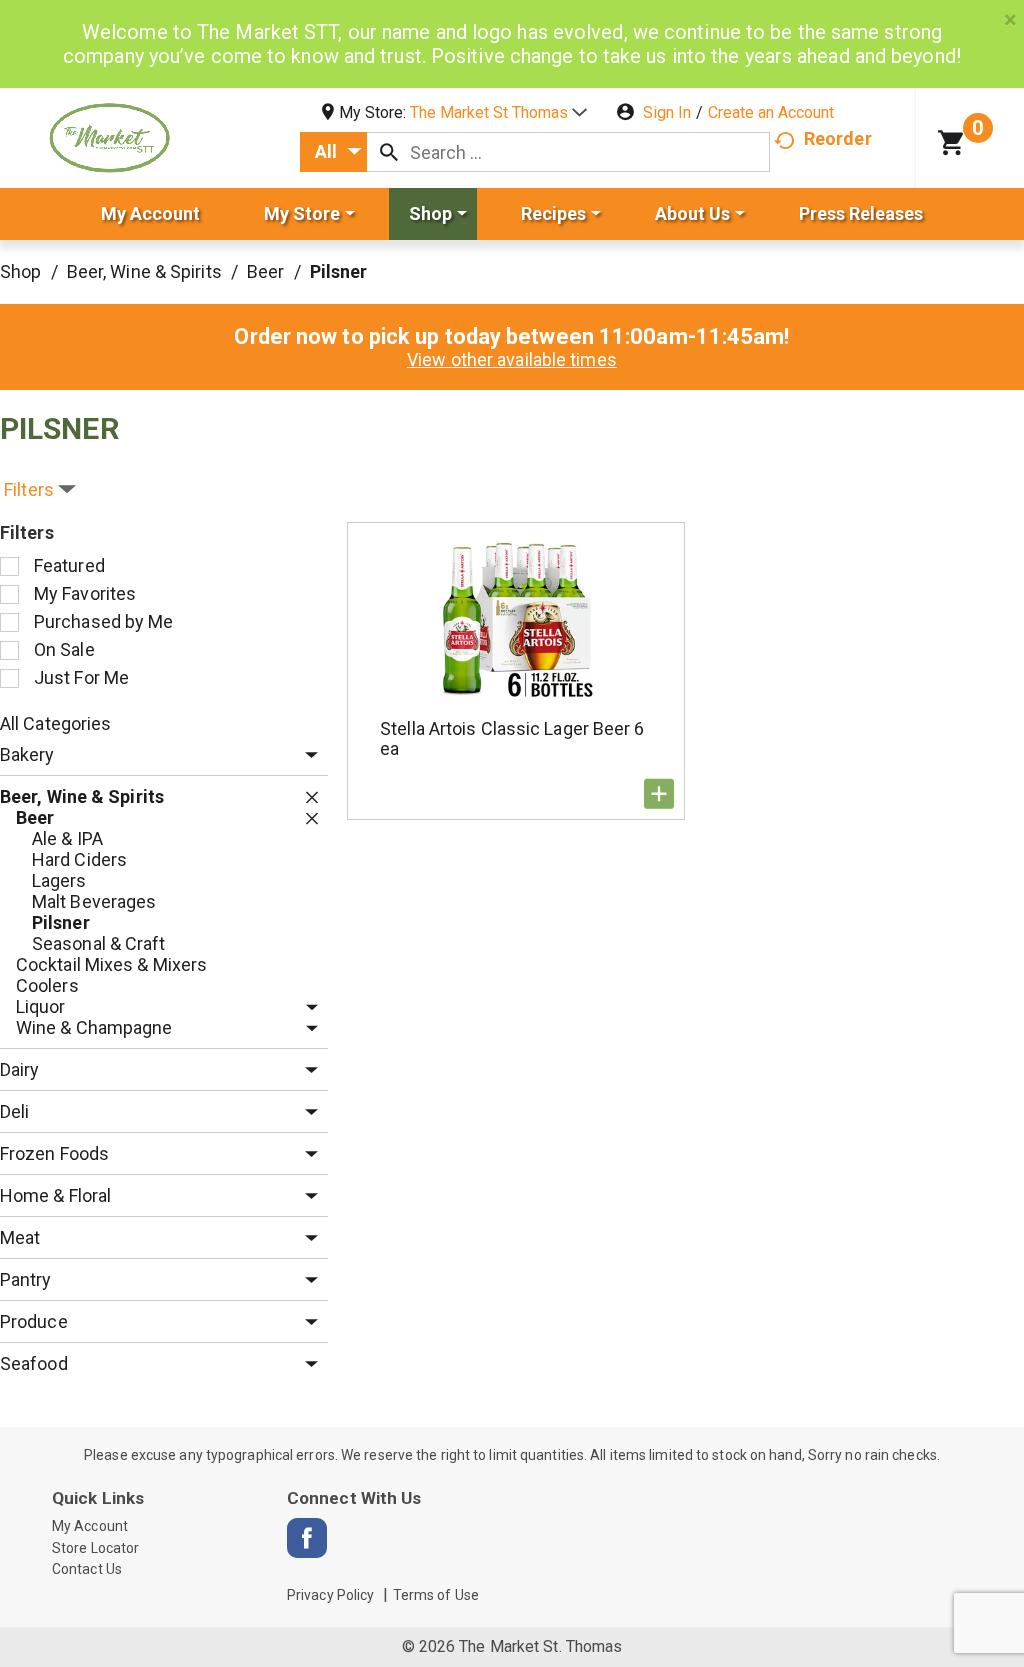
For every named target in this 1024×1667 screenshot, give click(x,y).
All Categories (55, 723)
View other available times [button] (512, 359)
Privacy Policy (330, 1595)
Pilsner (339, 271)
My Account (90, 1526)
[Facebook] (307, 1538)
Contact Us (87, 1569)
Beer (265, 271)
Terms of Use (436, 1595)
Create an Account (771, 112)
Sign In (667, 112)
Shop (20, 271)
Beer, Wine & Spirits (144, 271)
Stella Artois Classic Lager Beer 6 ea (512, 738)
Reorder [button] (838, 138)
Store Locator (95, 1548)
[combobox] (333, 152)
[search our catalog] (389, 152)
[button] (498, 112)
